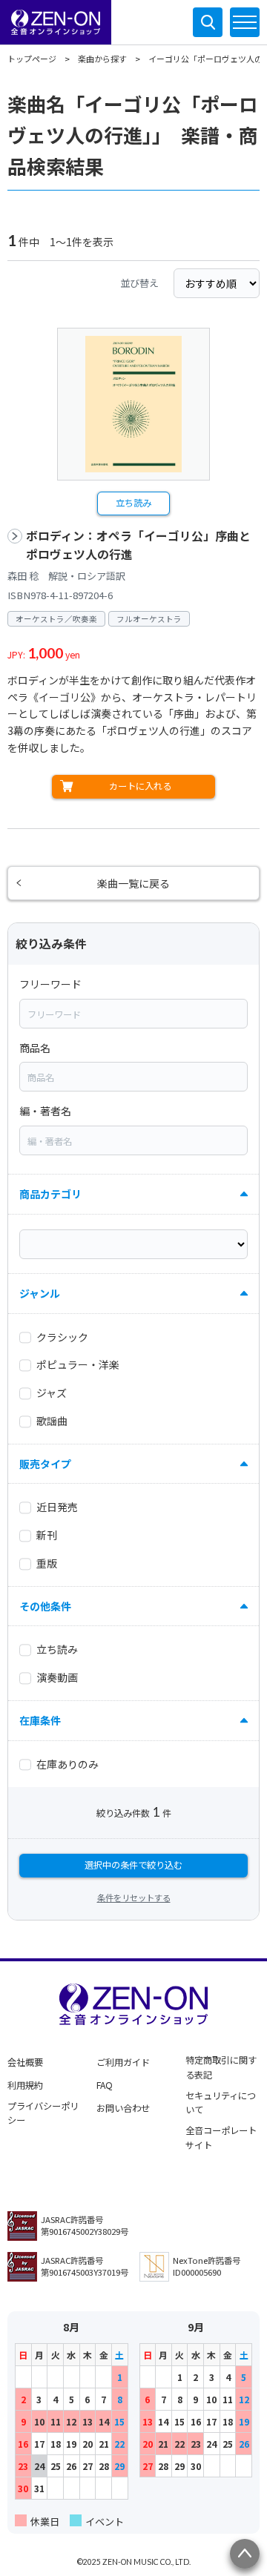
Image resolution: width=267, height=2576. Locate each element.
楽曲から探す (102, 59)
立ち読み (133, 503)
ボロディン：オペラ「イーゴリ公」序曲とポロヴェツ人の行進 (138, 545)
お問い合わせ (123, 2108)
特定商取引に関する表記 (221, 2067)
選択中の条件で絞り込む (133, 1865)
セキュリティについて (221, 2103)
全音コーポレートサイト (221, 2138)
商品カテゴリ (50, 1194)
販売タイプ (45, 1464)
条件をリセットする (134, 1898)
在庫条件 (40, 1720)
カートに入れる (140, 786)
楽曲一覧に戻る (133, 883)
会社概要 (25, 2062)
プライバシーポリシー (43, 2113)
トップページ (32, 59)
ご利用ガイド (123, 2062)
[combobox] (133, 1014)
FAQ (105, 2085)
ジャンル (40, 1293)
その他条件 (45, 1606)
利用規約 (25, 2085)
